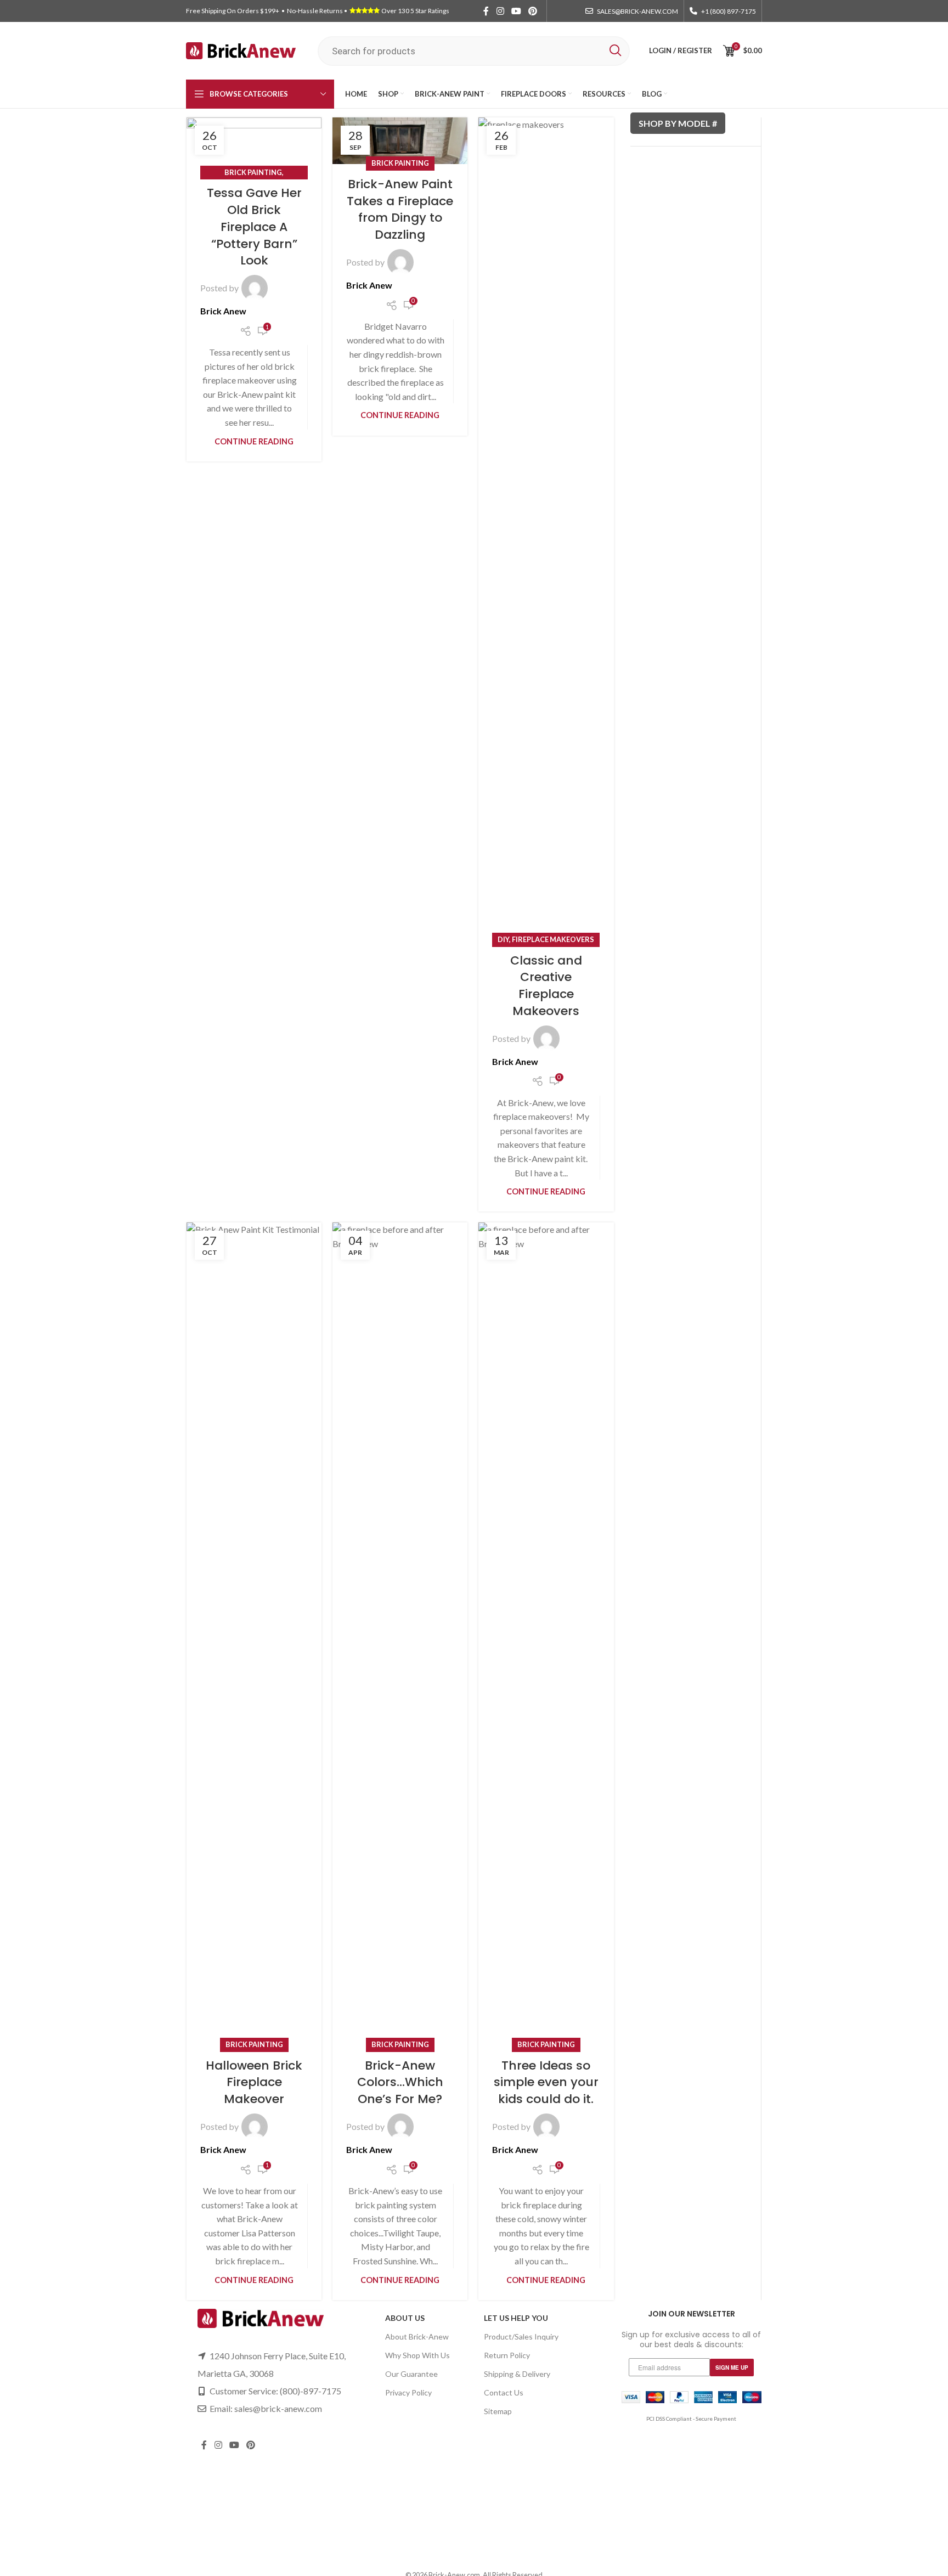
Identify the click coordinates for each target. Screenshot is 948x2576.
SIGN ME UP (732, 2368)
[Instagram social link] (500, 11)
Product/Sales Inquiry (521, 2337)
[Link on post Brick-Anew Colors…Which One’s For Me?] (400, 1634)
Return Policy (507, 2355)
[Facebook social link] (486, 11)
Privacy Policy (408, 2392)
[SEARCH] (615, 51)
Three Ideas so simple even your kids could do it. (546, 2082)
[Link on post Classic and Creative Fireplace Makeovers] (546, 529)
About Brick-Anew (417, 2337)
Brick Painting (253, 172)
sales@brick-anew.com (278, 2408)
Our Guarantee (411, 2374)
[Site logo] (241, 50)
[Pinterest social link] (533, 11)
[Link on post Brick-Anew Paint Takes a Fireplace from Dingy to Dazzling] (400, 141)
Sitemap (498, 2411)
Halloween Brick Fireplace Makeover (254, 2082)
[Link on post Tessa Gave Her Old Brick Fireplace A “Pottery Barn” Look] (254, 145)
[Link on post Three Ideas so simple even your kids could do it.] (546, 1634)
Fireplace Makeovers (553, 939)
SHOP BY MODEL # (678, 123)
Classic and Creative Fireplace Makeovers (546, 986)
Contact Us (504, 2392)
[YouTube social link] (516, 11)
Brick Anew (223, 311)
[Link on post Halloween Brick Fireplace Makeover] (254, 1634)
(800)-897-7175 (311, 2391)
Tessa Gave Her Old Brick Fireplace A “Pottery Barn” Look (254, 227)
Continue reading (254, 441)
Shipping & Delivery (517, 2374)
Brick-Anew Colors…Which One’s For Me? (400, 2082)
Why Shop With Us (417, 2355)
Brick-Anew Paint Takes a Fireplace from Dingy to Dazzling (400, 209)
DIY (503, 939)
